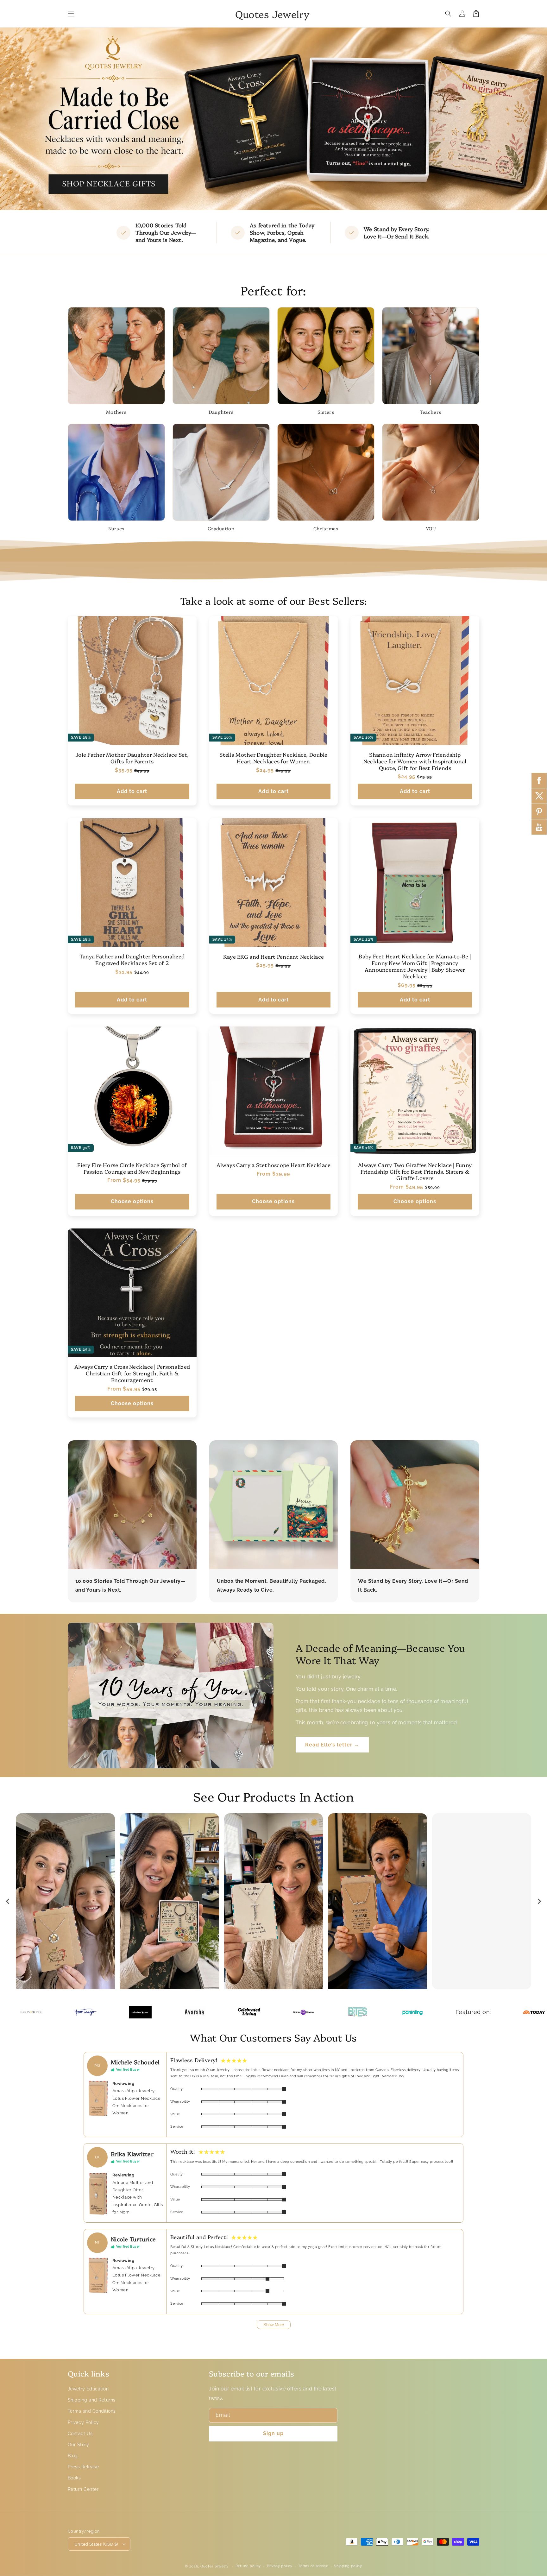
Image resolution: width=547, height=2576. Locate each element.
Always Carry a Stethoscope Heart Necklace (274, 1165)
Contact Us (80, 2434)
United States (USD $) (96, 2544)
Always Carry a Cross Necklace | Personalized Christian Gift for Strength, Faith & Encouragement (132, 1373)
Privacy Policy (83, 2422)
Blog (73, 2456)
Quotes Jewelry (214, 2566)
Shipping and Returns (92, 2400)
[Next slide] (539, 1901)
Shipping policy (348, 2566)
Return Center (83, 2489)
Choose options (132, 1201)
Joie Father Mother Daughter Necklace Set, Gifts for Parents (132, 758)
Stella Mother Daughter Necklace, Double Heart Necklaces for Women (273, 758)
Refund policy (248, 2566)
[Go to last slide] (8, 1901)
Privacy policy (280, 2566)
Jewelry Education (88, 2389)
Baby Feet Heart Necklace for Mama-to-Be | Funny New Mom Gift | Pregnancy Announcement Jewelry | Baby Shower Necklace (415, 966)
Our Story (78, 2445)
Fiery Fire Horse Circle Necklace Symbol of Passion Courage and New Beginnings (132, 1168)
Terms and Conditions (92, 2411)
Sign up (273, 2433)
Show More (274, 2325)
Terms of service (313, 2566)
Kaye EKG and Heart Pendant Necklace (273, 957)
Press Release (83, 2467)
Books (74, 2478)
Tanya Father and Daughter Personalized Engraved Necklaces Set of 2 (132, 960)
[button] (71, 14)
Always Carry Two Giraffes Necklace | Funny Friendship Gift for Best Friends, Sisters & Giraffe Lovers (415, 1171)
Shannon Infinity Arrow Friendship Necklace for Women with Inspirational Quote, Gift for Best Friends (415, 761)
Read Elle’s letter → (332, 1745)
